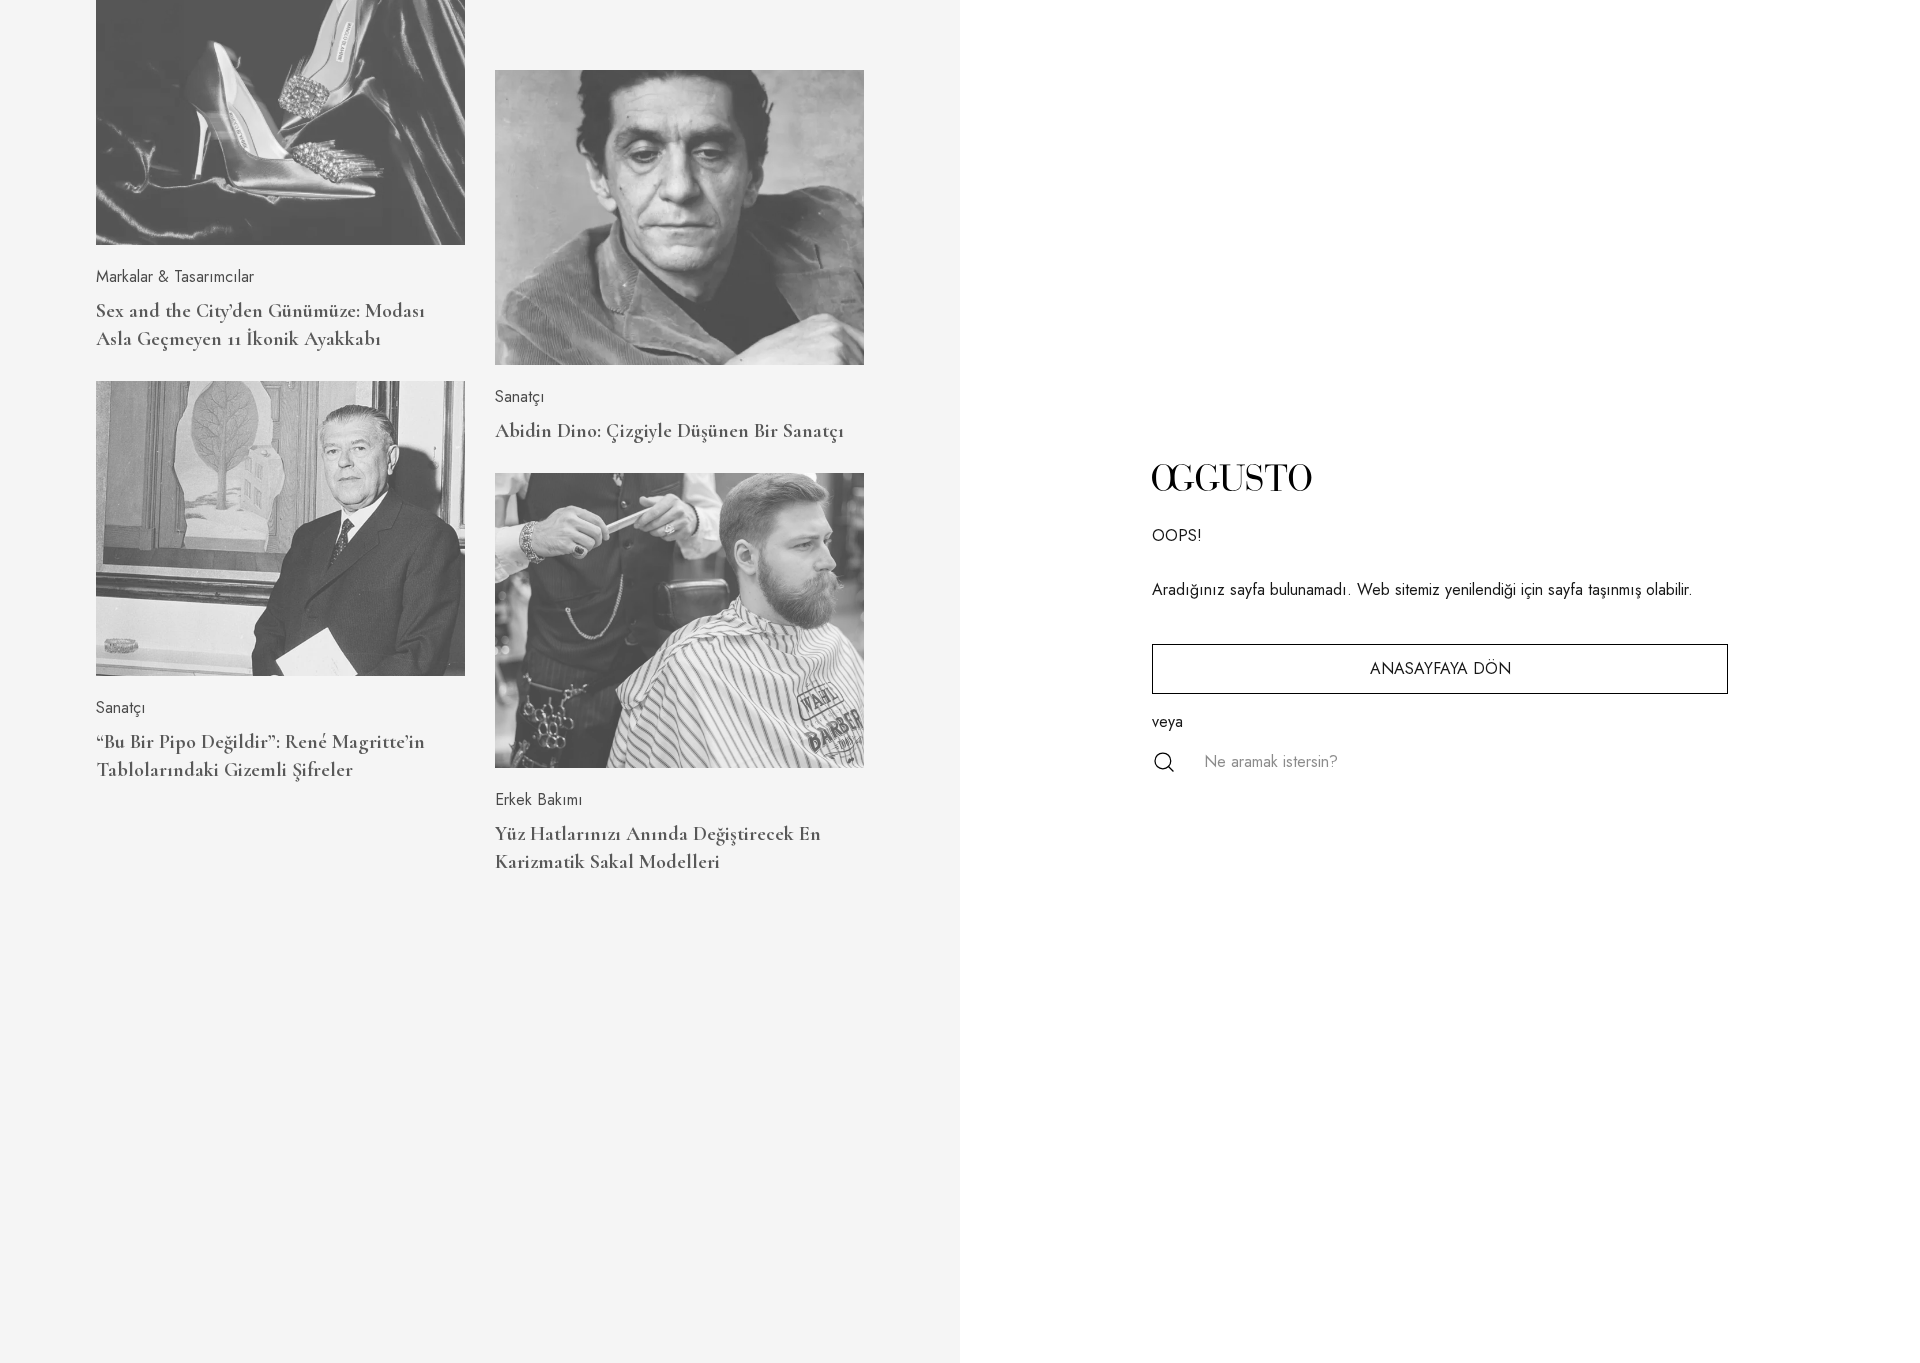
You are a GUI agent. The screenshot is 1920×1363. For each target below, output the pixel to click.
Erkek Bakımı (539, 799)
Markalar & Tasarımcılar (175, 276)
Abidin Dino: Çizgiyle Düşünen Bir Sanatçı (669, 431)
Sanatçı (121, 707)
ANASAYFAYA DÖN (1440, 668)
